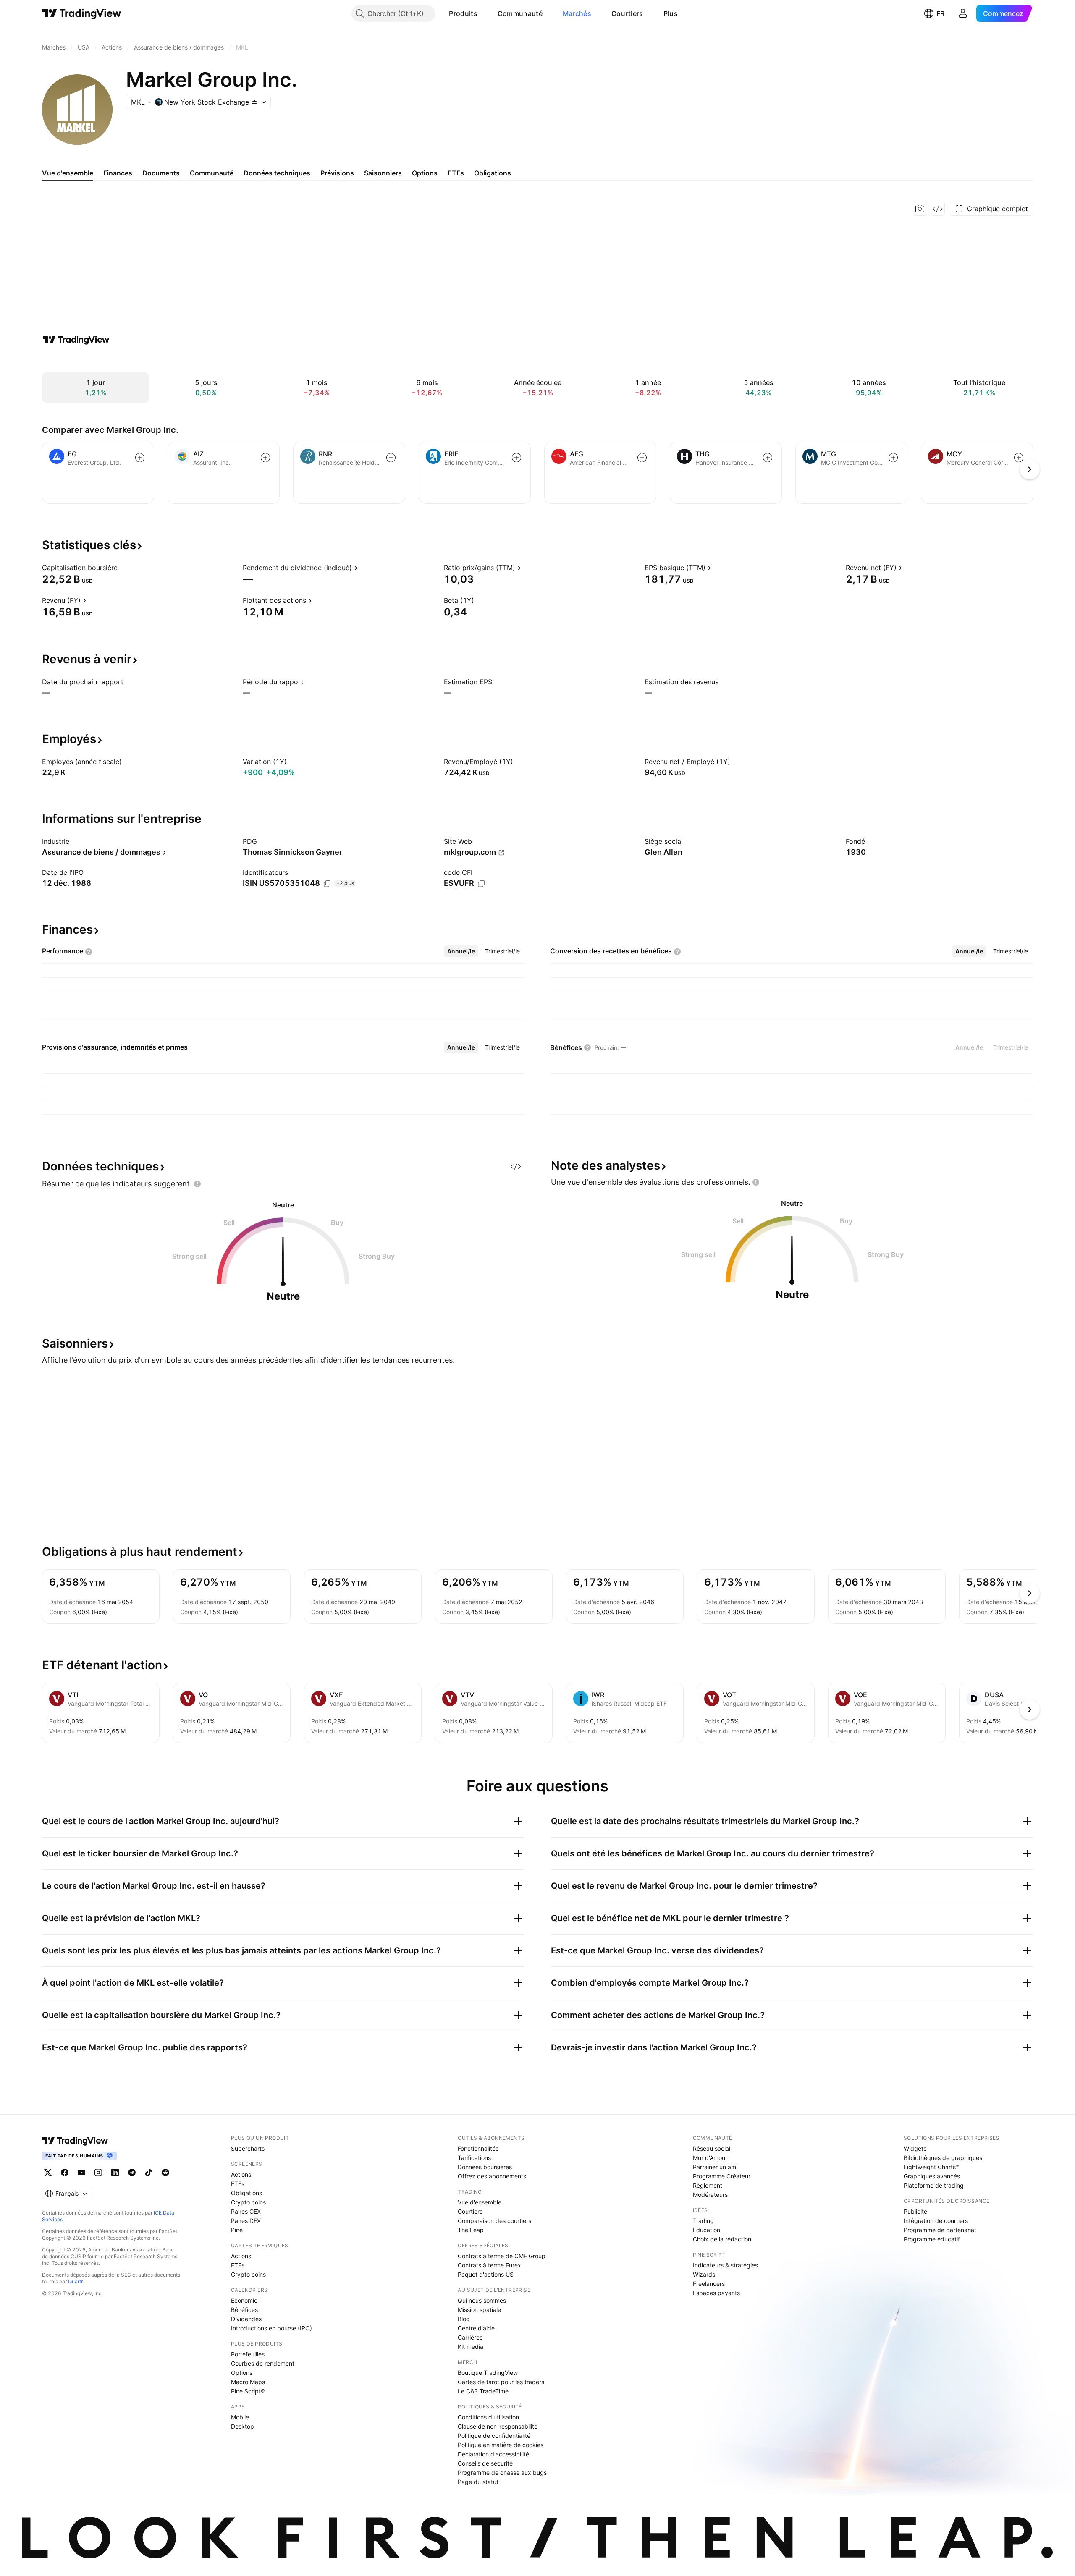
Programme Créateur (722, 2176)
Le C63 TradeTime (483, 2391)
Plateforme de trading (934, 2185)
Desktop (243, 2426)
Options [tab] (425, 173)
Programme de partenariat (940, 2230)
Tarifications (474, 2158)
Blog (464, 2319)
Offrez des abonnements (492, 2176)
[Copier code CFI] (481, 884)
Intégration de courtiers (936, 2221)
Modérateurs (710, 2195)
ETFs (238, 2184)
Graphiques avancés (932, 2176)
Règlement (708, 2185)
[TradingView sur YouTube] (81, 2173)
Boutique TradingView (488, 2373)
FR (940, 13)
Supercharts (248, 2148)
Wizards (704, 2274)
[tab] (461, 951)
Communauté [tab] (212, 173)
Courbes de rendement (263, 2363)
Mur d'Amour (710, 2158)
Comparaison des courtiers (494, 2221)
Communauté (520, 13)
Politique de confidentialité (494, 2436)
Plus (671, 13)
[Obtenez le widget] (938, 209)
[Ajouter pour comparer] (140, 458)
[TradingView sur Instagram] (98, 2173)
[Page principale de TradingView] (82, 13)
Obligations (246, 2193)
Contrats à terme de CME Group (502, 2256)
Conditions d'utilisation (488, 2417)
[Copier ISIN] (327, 884)
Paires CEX (246, 2211)
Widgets (915, 2148)
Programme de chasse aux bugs (502, 2473)
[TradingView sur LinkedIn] (115, 2173)
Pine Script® (248, 2391)
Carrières (470, 2337)
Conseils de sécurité (485, 2463)
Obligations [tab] (493, 173)
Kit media (471, 2347)
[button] (484, 13)
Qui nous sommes (482, 2300)
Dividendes (246, 2319)
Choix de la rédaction (722, 2239)
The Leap (471, 2230)
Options (242, 2373)
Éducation (707, 2230)
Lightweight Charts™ (932, 2167)
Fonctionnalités (478, 2148)
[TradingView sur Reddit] (165, 2173)
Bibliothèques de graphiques (943, 2158)
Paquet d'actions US (486, 2274)
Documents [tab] (161, 173)
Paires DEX (246, 2221)
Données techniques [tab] (277, 173)
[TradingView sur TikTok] (149, 2173)
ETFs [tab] (456, 173)
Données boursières (485, 2167)
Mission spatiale (479, 2310)
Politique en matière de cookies (501, 2445)
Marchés (577, 13)
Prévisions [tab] (337, 173)
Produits (463, 13)
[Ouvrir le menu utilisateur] (963, 13)
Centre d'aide (476, 2328)
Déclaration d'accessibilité (493, 2454)
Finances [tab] (118, 173)
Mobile (240, 2417)
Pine (237, 2230)
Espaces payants (716, 2293)
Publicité (915, 2211)
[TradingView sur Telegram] (132, 2173)
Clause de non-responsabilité (498, 2426)
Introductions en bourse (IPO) (271, 2328)
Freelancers (709, 2284)
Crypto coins (248, 2202)
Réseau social (712, 2148)
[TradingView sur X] (48, 2173)
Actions (241, 2174)
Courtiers (627, 13)
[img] (254, 102)
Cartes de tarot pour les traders (501, 2382)
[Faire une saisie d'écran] (920, 209)
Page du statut (478, 2482)
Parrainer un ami (715, 2167)
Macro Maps (248, 2382)
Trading (703, 2221)
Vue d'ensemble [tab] (68, 173)
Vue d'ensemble (480, 2202)
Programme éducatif (932, 2239)
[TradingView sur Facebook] (65, 2173)
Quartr (75, 2281)
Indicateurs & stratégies (725, 2265)
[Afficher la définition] (123, 568)
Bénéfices (244, 2310)
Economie (244, 2300)
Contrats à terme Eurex (489, 2265)
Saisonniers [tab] (383, 173)
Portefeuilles (248, 2354)
